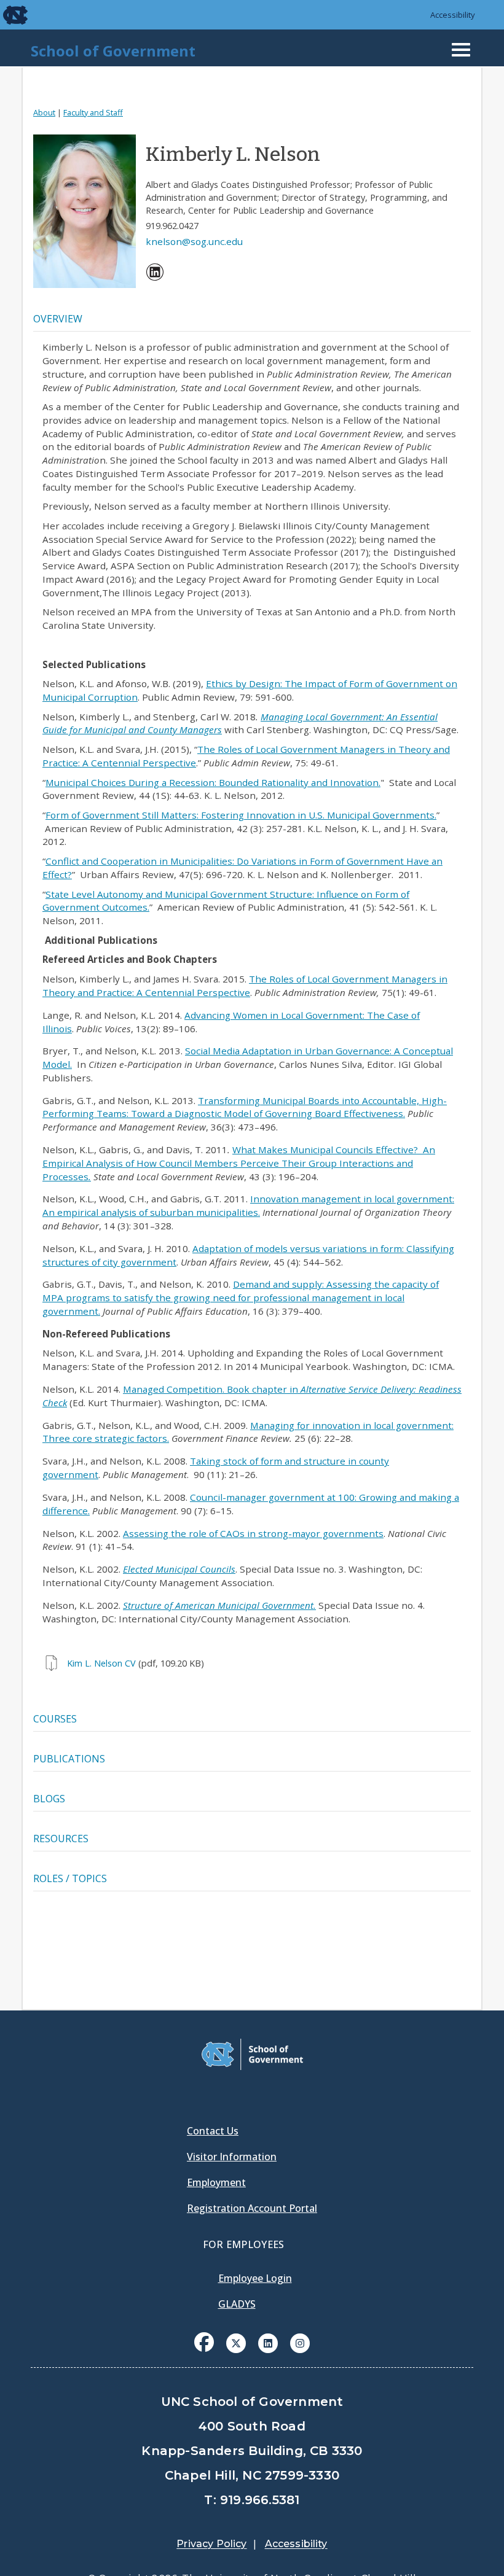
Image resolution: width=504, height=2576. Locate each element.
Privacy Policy (211, 2544)
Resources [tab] (61, 1839)
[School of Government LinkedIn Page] (268, 2342)
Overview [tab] (58, 319)
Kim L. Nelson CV (101, 1663)
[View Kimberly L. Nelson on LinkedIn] (155, 274)
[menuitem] (155, 274)
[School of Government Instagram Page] (300, 2342)
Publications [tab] (69, 1759)
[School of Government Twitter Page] (236, 2342)
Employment (216, 2182)
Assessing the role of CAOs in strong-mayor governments (253, 1533)
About (44, 112)
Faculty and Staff (93, 112)
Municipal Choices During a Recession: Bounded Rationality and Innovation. (213, 782)
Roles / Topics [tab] (70, 1878)
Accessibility (453, 15)
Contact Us (213, 2131)
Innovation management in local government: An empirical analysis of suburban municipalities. (248, 1205)
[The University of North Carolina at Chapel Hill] (7, 15)
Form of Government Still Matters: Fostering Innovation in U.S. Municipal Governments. (241, 815)
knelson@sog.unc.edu (194, 241)
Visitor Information (232, 2157)
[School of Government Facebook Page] (204, 2342)
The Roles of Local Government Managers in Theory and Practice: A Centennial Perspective (245, 986)
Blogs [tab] (49, 1799)
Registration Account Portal (252, 2208)
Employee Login (255, 2278)
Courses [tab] (55, 1719)
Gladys (237, 2304)
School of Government (113, 51)
